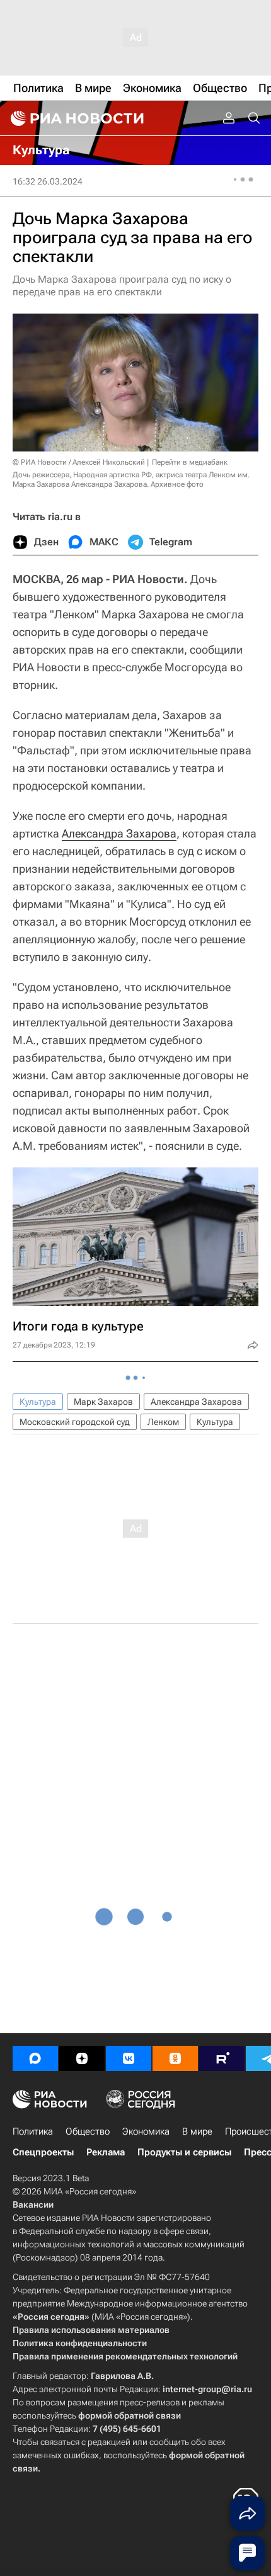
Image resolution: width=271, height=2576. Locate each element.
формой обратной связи (130, 2415)
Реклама (106, 2152)
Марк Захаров (103, 1402)
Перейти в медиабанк (190, 462)
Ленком (163, 1422)
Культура (38, 1402)
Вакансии (33, 2204)
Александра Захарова (119, 833)
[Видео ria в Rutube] (222, 2058)
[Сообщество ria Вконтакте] (129, 2058)
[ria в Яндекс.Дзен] (82, 2058)
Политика (33, 2131)
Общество (88, 2131)
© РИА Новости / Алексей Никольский (79, 462)
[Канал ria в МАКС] (35, 2058)
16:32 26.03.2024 (48, 181)
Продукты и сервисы (184, 2152)
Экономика (146, 2131)
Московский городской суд (75, 1422)
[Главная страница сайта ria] (76, 118)
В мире (197, 2131)
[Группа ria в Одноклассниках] (175, 2058)
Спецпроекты (43, 2152)
